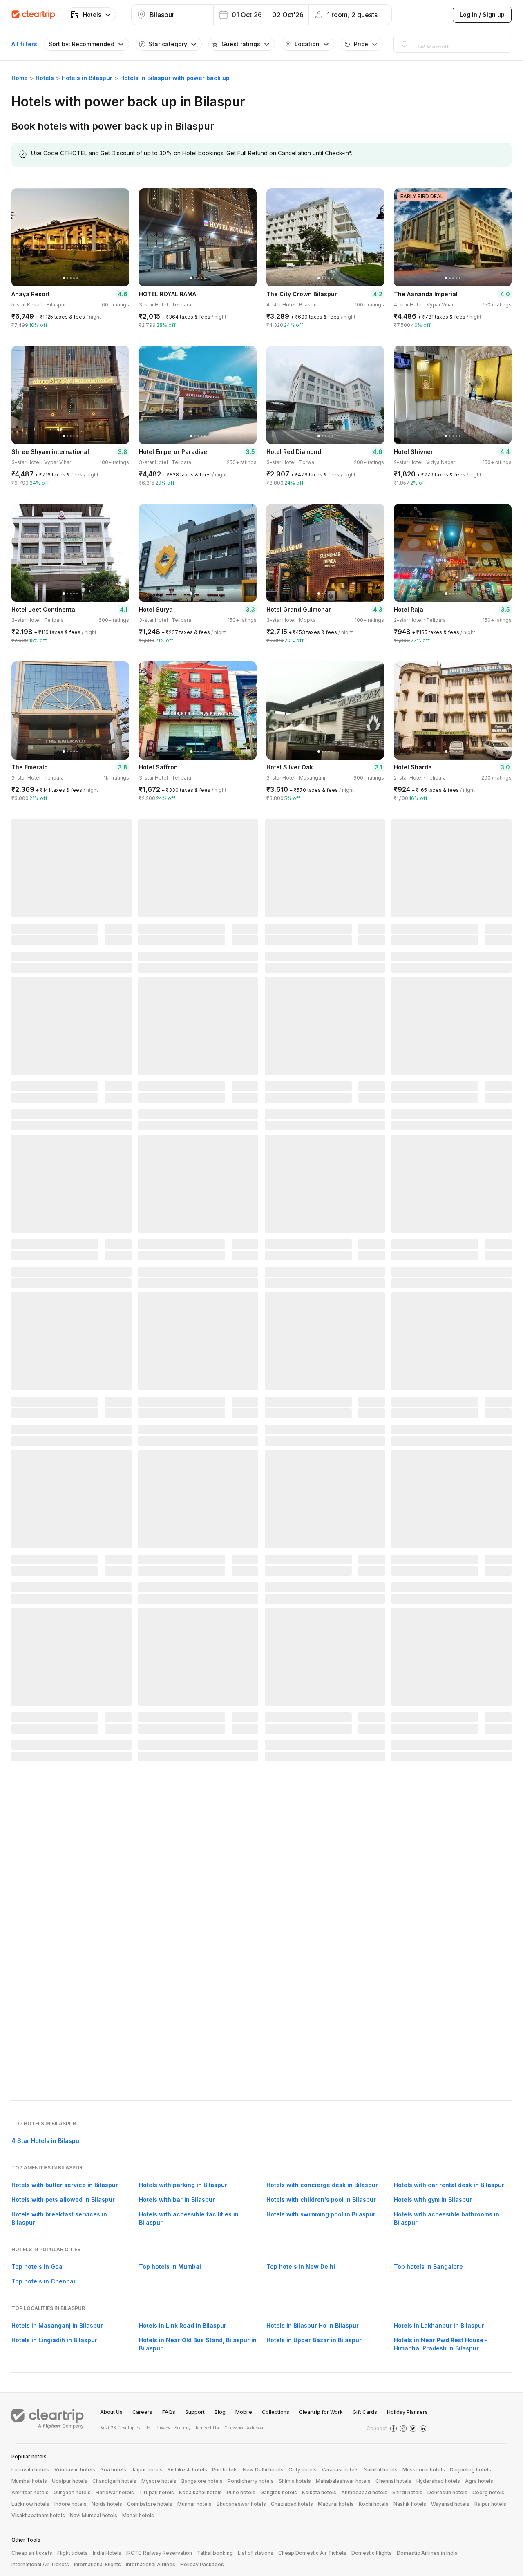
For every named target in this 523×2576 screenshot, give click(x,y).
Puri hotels (225, 2470)
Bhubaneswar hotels (241, 2504)
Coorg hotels (488, 2492)
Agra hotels (479, 2481)
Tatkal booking (215, 2553)
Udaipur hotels (70, 2481)
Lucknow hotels (30, 2504)
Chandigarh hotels (114, 2481)
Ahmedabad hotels (364, 2492)
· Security (181, 2428)
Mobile (244, 2412)
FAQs (169, 2412)
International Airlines (151, 2564)
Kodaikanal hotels (200, 2492)
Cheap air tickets (32, 2553)
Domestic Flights (372, 2553)
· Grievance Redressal (243, 2428)
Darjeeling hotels (470, 2470)
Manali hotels (138, 2515)
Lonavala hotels (30, 2470)
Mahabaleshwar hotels (343, 2481)
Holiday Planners (407, 2412)
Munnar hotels (194, 2504)
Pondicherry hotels (251, 2481)
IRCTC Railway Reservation (159, 2553)
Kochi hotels (374, 2504)
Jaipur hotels (147, 2470)
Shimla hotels (295, 2481)
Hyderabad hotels (438, 2481)
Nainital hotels (381, 2470)
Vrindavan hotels (75, 2470)
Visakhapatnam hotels (38, 2515)
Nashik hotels (410, 2504)
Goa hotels (113, 2470)
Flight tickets (73, 2553)
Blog (220, 2412)
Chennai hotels (393, 2481)
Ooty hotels (303, 2470)
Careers (142, 2412)
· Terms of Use (206, 2428)
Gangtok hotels (279, 2492)
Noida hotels (107, 2504)
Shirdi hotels (407, 2492)
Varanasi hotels (340, 2470)
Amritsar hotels (30, 2492)
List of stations (256, 2553)
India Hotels (107, 2553)
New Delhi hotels (263, 2470)
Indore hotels (70, 2504)
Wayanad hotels (450, 2504)
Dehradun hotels (447, 2492)
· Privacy (162, 2428)
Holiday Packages (202, 2564)
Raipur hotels (490, 2504)
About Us (111, 2412)
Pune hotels (241, 2492)
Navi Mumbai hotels (94, 2515)
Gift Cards (365, 2412)
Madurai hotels (336, 2504)
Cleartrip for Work (321, 2412)
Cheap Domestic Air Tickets (312, 2553)
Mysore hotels (159, 2481)
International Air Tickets (40, 2564)
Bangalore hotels (202, 2481)
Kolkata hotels (319, 2492)
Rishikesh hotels (187, 2470)
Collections (276, 2412)
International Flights (97, 2564)
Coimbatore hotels (150, 2504)
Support (195, 2412)
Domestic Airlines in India (427, 2553)
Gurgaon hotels (72, 2492)
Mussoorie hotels (424, 2470)
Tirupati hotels (156, 2492)
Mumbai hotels (29, 2481)
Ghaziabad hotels (292, 2504)
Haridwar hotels (115, 2492)
